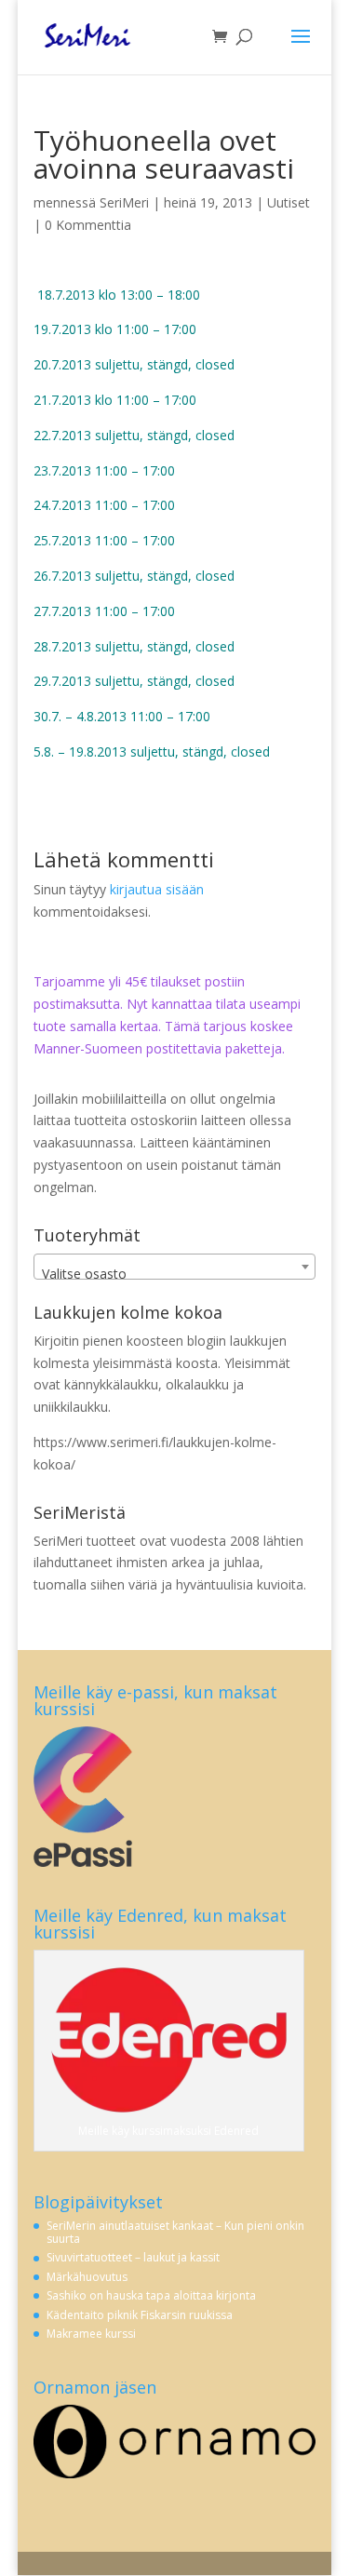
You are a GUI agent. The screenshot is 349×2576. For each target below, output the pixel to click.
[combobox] (175, 1267)
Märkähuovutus (87, 2277)
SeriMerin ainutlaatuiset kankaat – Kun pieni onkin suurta (175, 2232)
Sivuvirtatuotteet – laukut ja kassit (133, 2257)
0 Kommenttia (88, 225)
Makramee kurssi (91, 2334)
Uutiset (289, 202)
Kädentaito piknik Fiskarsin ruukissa (140, 2315)
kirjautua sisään (157, 889)
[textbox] (175, 1274)
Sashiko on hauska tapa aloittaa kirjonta (151, 2295)
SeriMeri (124, 202)
